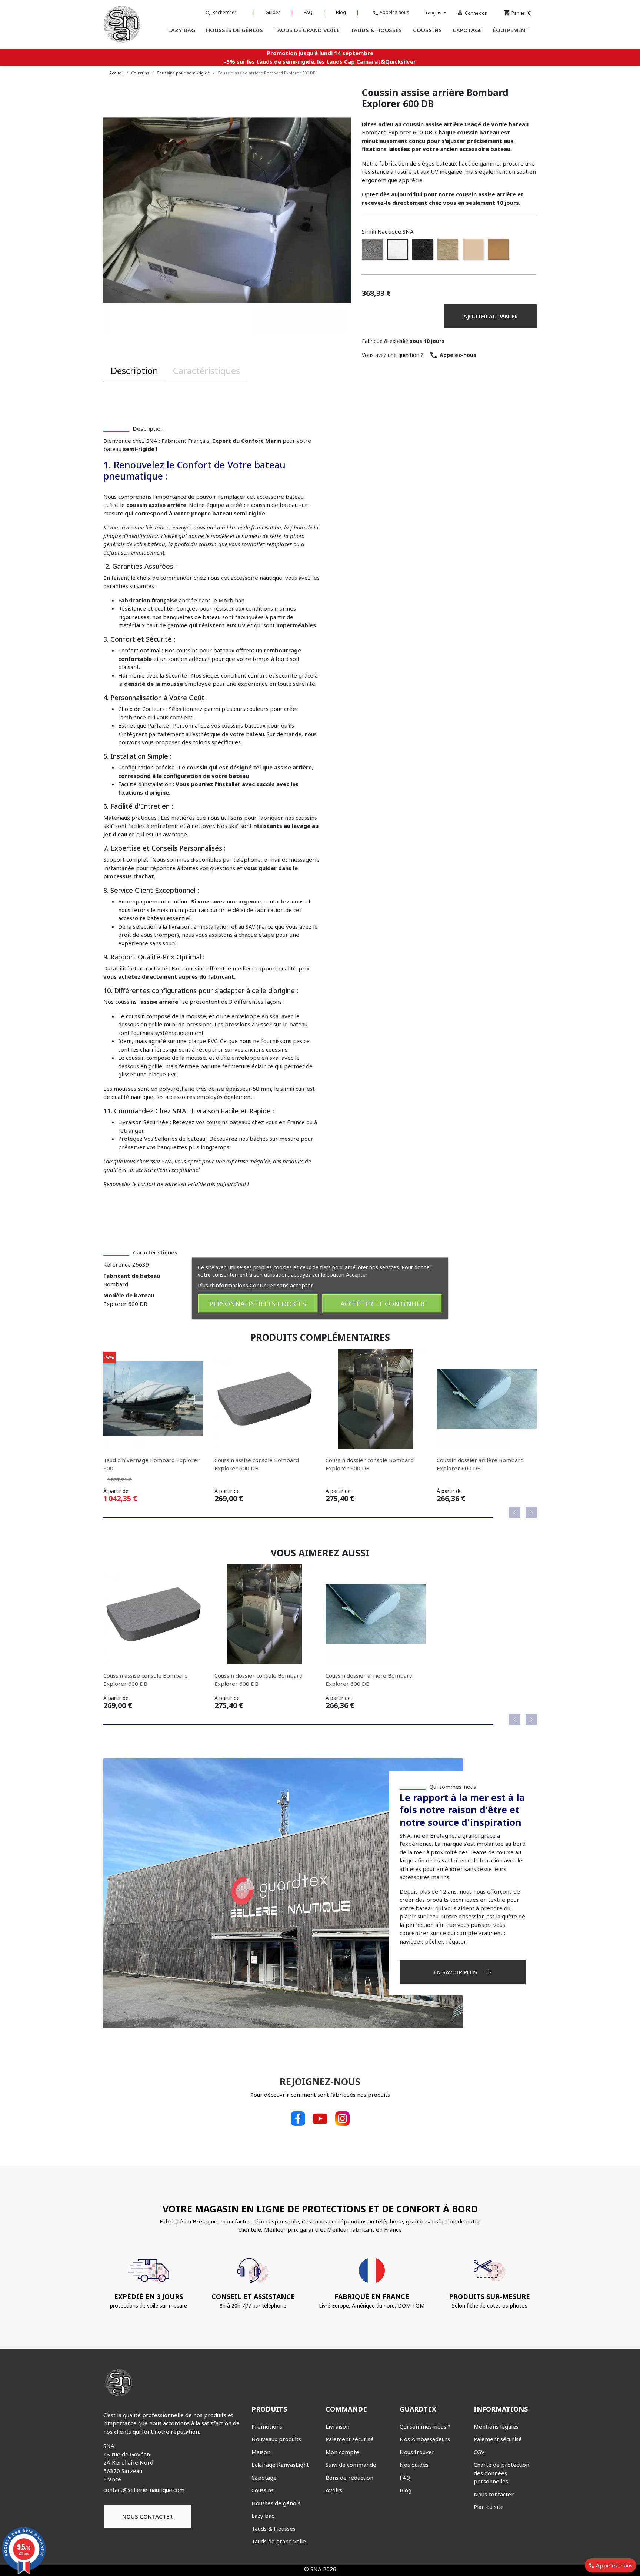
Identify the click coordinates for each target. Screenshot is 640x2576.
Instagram (342, 2119)
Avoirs (334, 2490)
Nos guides (414, 2465)
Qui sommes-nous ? (425, 2426)
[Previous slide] (515, 1513)
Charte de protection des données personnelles (501, 2473)
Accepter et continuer (382, 1303)
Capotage (264, 2478)
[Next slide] (531, 1513)
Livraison (337, 2426)
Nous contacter (147, 2516)
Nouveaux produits (276, 2439)
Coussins (263, 2490)
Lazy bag (263, 2516)
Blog (341, 12)
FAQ (308, 12)
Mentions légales (496, 2426)
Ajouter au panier (491, 316)
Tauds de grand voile (279, 2541)
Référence (117, 1264)
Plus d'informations (223, 1285)
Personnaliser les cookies (258, 1303)
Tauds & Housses (274, 2529)
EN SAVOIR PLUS (456, 1972)
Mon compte (342, 2452)
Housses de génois (276, 2503)
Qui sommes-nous (453, 1787)
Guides (273, 12)
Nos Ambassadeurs (425, 2439)
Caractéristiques (206, 370)
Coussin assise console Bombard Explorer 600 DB (257, 1464)
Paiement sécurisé (350, 2439)
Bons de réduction (349, 2478)
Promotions (267, 2426)
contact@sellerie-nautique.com (144, 2490)
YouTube (320, 2119)
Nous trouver (417, 2452)
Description (134, 370)
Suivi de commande (351, 2465)
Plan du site (489, 2507)
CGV (479, 2452)
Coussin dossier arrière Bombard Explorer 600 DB (480, 1464)
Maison (261, 2452)
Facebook (298, 2119)
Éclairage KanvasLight (280, 2465)
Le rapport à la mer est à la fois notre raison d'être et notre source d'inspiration (462, 1810)
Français (433, 13)
